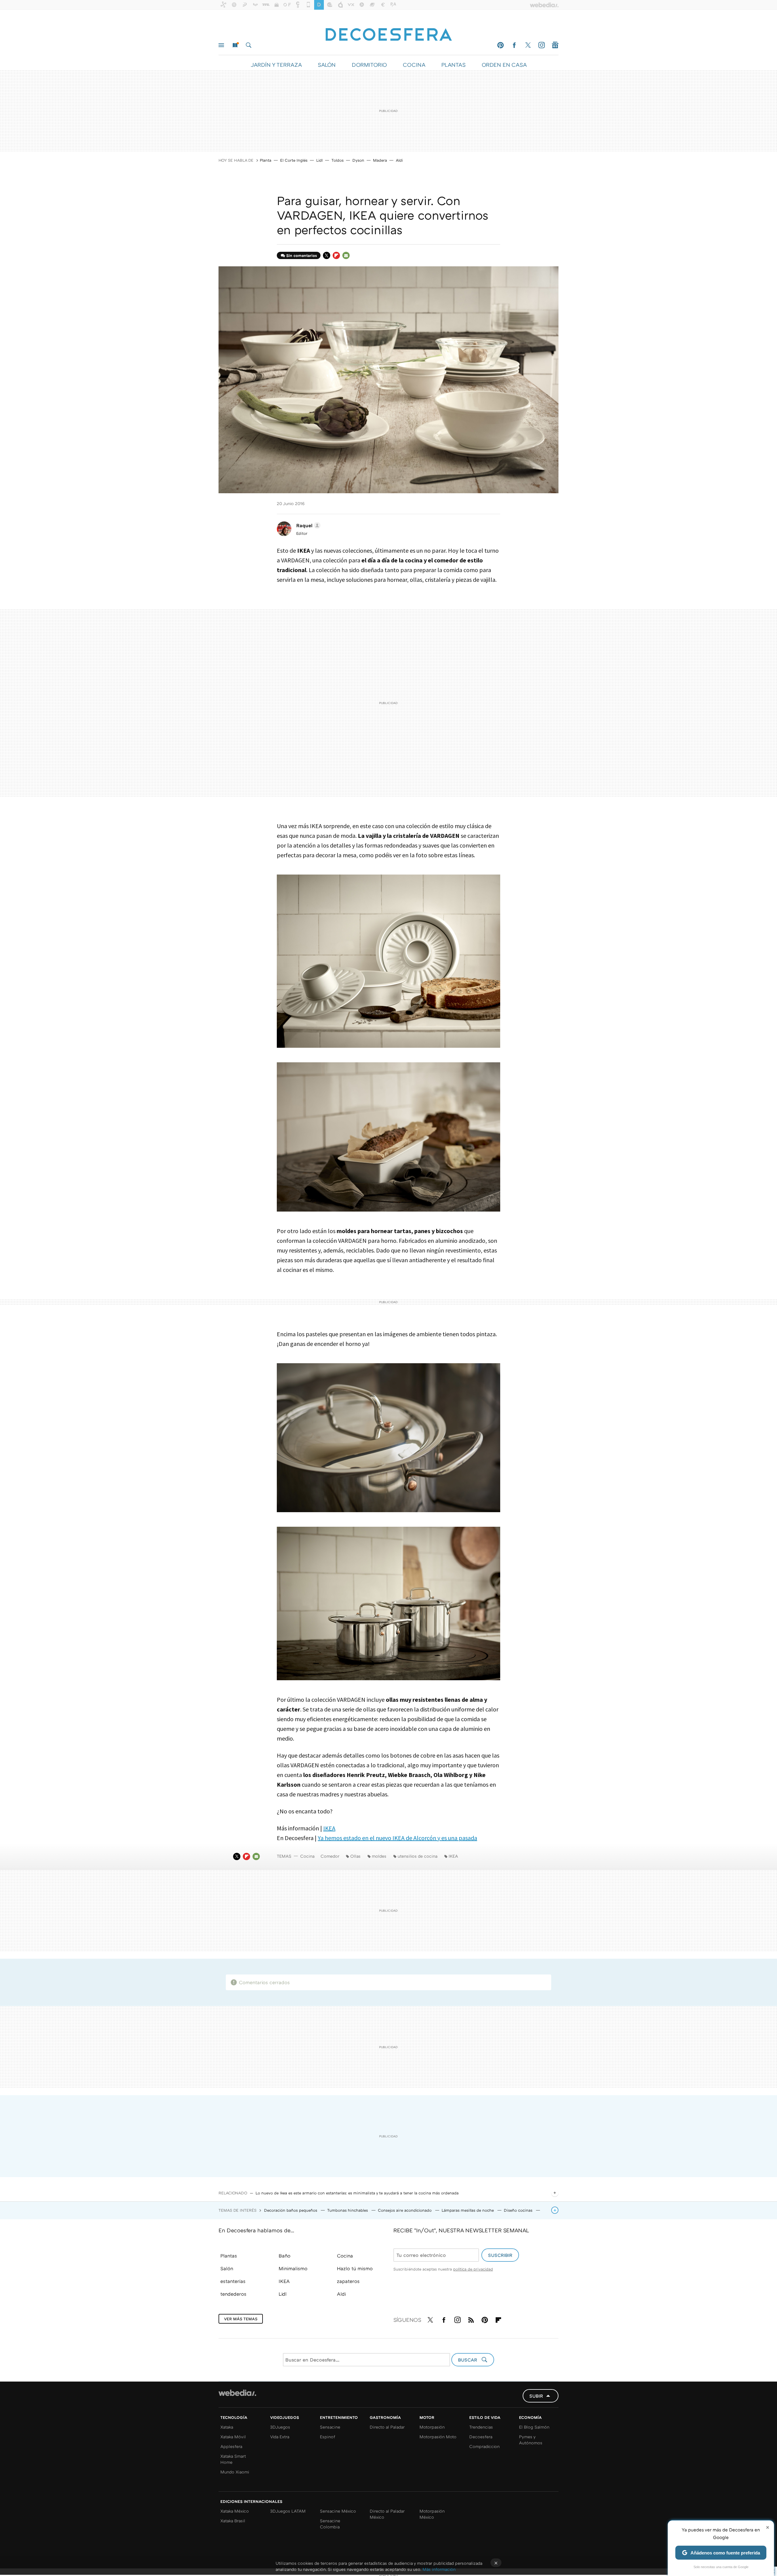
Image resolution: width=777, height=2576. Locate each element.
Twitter (528, 45)
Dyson (358, 160)
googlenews (555, 45)
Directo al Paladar (387, 2427)
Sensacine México (338, 2511)
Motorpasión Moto (438, 2437)
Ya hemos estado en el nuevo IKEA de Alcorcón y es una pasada (397, 1838)
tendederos (233, 2294)
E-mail (346, 255)
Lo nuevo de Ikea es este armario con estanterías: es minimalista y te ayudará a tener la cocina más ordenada (357, 2193)
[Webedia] (237, 2393)
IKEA (329, 1828)
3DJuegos (280, 2427)
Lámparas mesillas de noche (468, 2210)
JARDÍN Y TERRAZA (276, 65)
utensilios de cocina (417, 1856)
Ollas (355, 1856)
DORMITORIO (369, 65)
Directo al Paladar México (387, 2514)
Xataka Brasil (233, 2521)
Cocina (307, 1856)
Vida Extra (280, 2437)
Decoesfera (481, 2437)
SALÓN (327, 65)
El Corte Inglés (294, 160)
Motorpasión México (432, 2514)
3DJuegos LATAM (288, 2511)
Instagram (541, 45)
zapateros (348, 2281)
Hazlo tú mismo (355, 2268)
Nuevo (235, 45)
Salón (227, 2268)
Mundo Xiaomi (235, 2472)
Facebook (514, 45)
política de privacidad (473, 2269)
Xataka (227, 2427)
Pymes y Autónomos (531, 2440)
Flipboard (336, 255)
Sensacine (330, 2427)
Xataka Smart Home (233, 2459)
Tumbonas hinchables (348, 2210)
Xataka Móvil (233, 2437)
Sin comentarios (302, 255)
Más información (439, 2569)
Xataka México (235, 2511)
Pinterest (500, 45)
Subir (536, 2396)
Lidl (319, 160)
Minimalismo (293, 2268)
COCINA (414, 65)
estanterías (233, 2281)
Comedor (330, 1856)
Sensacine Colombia (330, 2524)
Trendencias (481, 2427)
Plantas (229, 2256)
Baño (285, 2256)
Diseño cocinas (519, 2210)
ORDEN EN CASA (504, 65)
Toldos (338, 160)
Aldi (399, 160)
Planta (266, 160)
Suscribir (500, 2255)
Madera (380, 160)
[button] (307, 525)
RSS (471, 2319)
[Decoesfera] (388, 31)
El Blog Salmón (534, 2427)
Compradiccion (484, 2446)
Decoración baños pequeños (291, 2210)
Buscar (249, 45)
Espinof (327, 2437)
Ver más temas (241, 2319)
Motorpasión (432, 2427)
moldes (379, 1856)
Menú (221, 45)
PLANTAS (453, 65)
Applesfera (231, 2446)
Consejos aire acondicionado (405, 2210)
